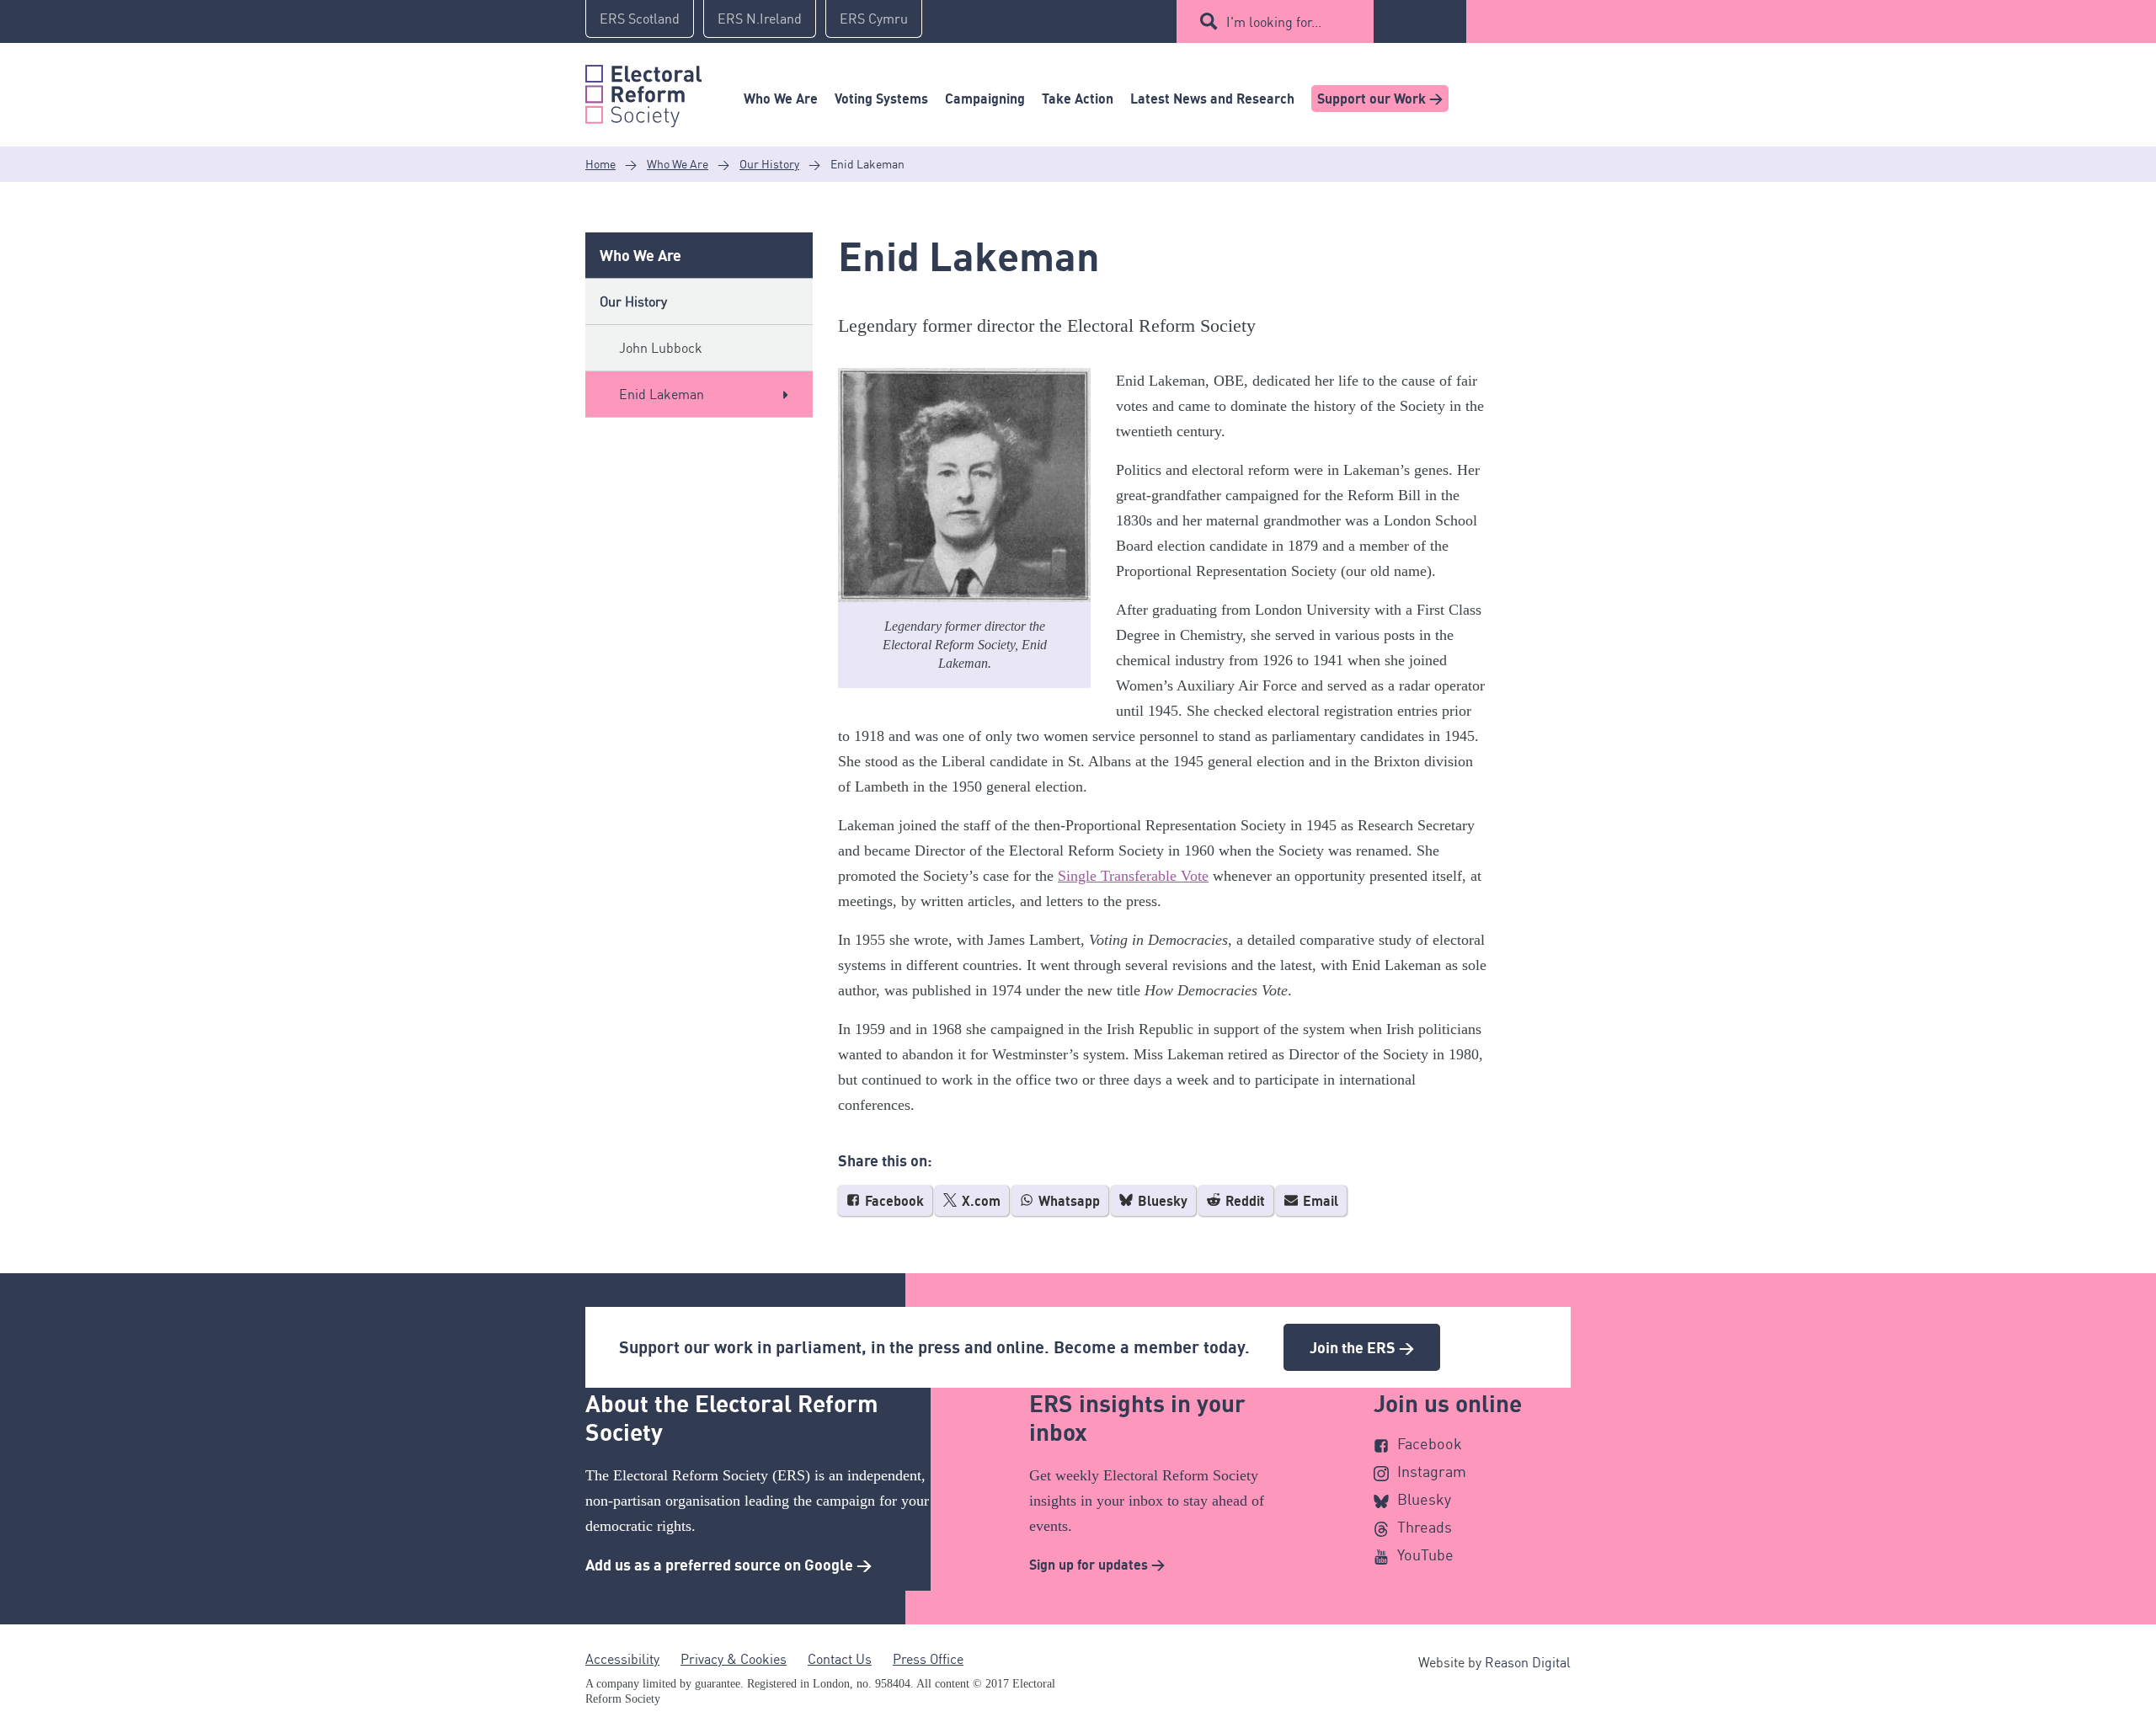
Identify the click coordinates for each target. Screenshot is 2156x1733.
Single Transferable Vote (1133, 876)
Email (1319, 1201)
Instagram (1432, 1471)
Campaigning (985, 99)
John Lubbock (661, 348)
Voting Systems (881, 99)
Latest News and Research (1212, 99)
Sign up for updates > (1097, 1565)
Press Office (928, 1659)
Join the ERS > (1362, 1347)
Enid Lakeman (662, 394)
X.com (979, 1201)
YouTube (1425, 1554)
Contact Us (840, 1659)
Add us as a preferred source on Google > (728, 1565)
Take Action (1078, 99)
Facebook (893, 1201)
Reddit (1243, 1201)
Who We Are (781, 99)
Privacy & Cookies (734, 1659)
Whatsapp (1067, 1201)
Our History (769, 164)
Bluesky (1161, 1201)
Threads (1425, 1527)
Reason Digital (1528, 1662)
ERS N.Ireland (760, 19)
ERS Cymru (874, 19)
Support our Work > (1380, 99)
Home (600, 164)
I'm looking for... (1274, 22)
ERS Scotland (640, 19)
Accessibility (622, 1659)
